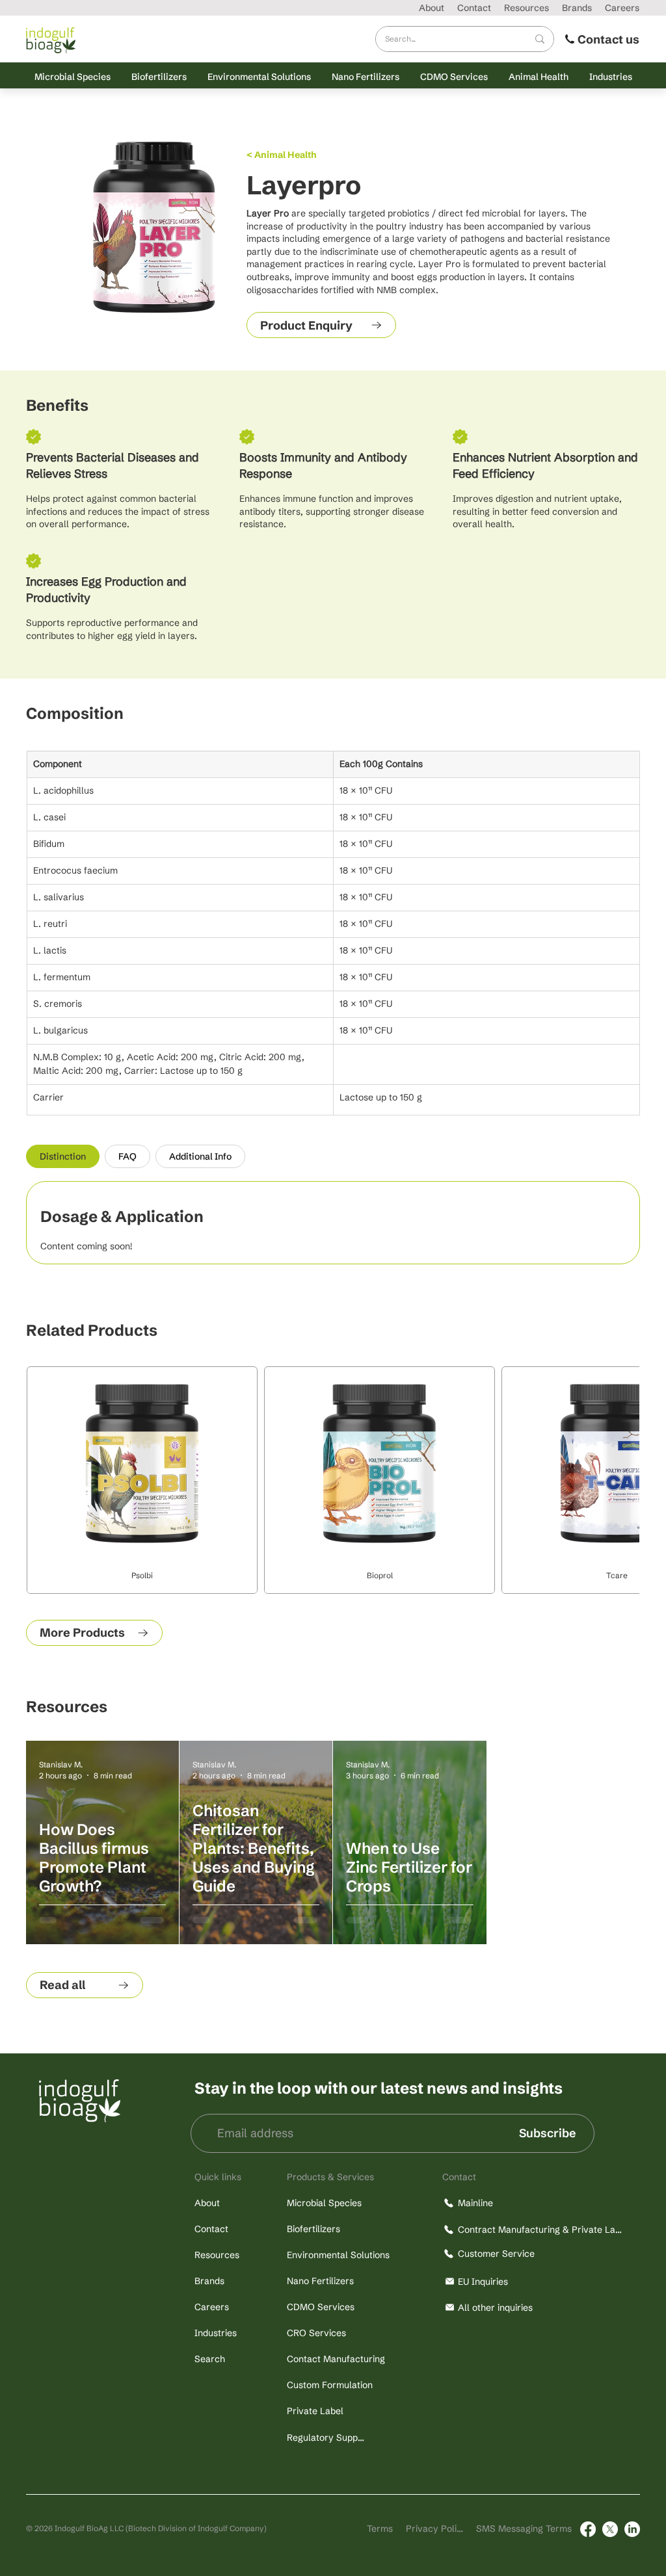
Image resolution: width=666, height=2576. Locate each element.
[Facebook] (588, 2529)
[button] (73, 76)
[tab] (63, 1156)
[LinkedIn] (632, 2529)
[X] (610, 2529)
